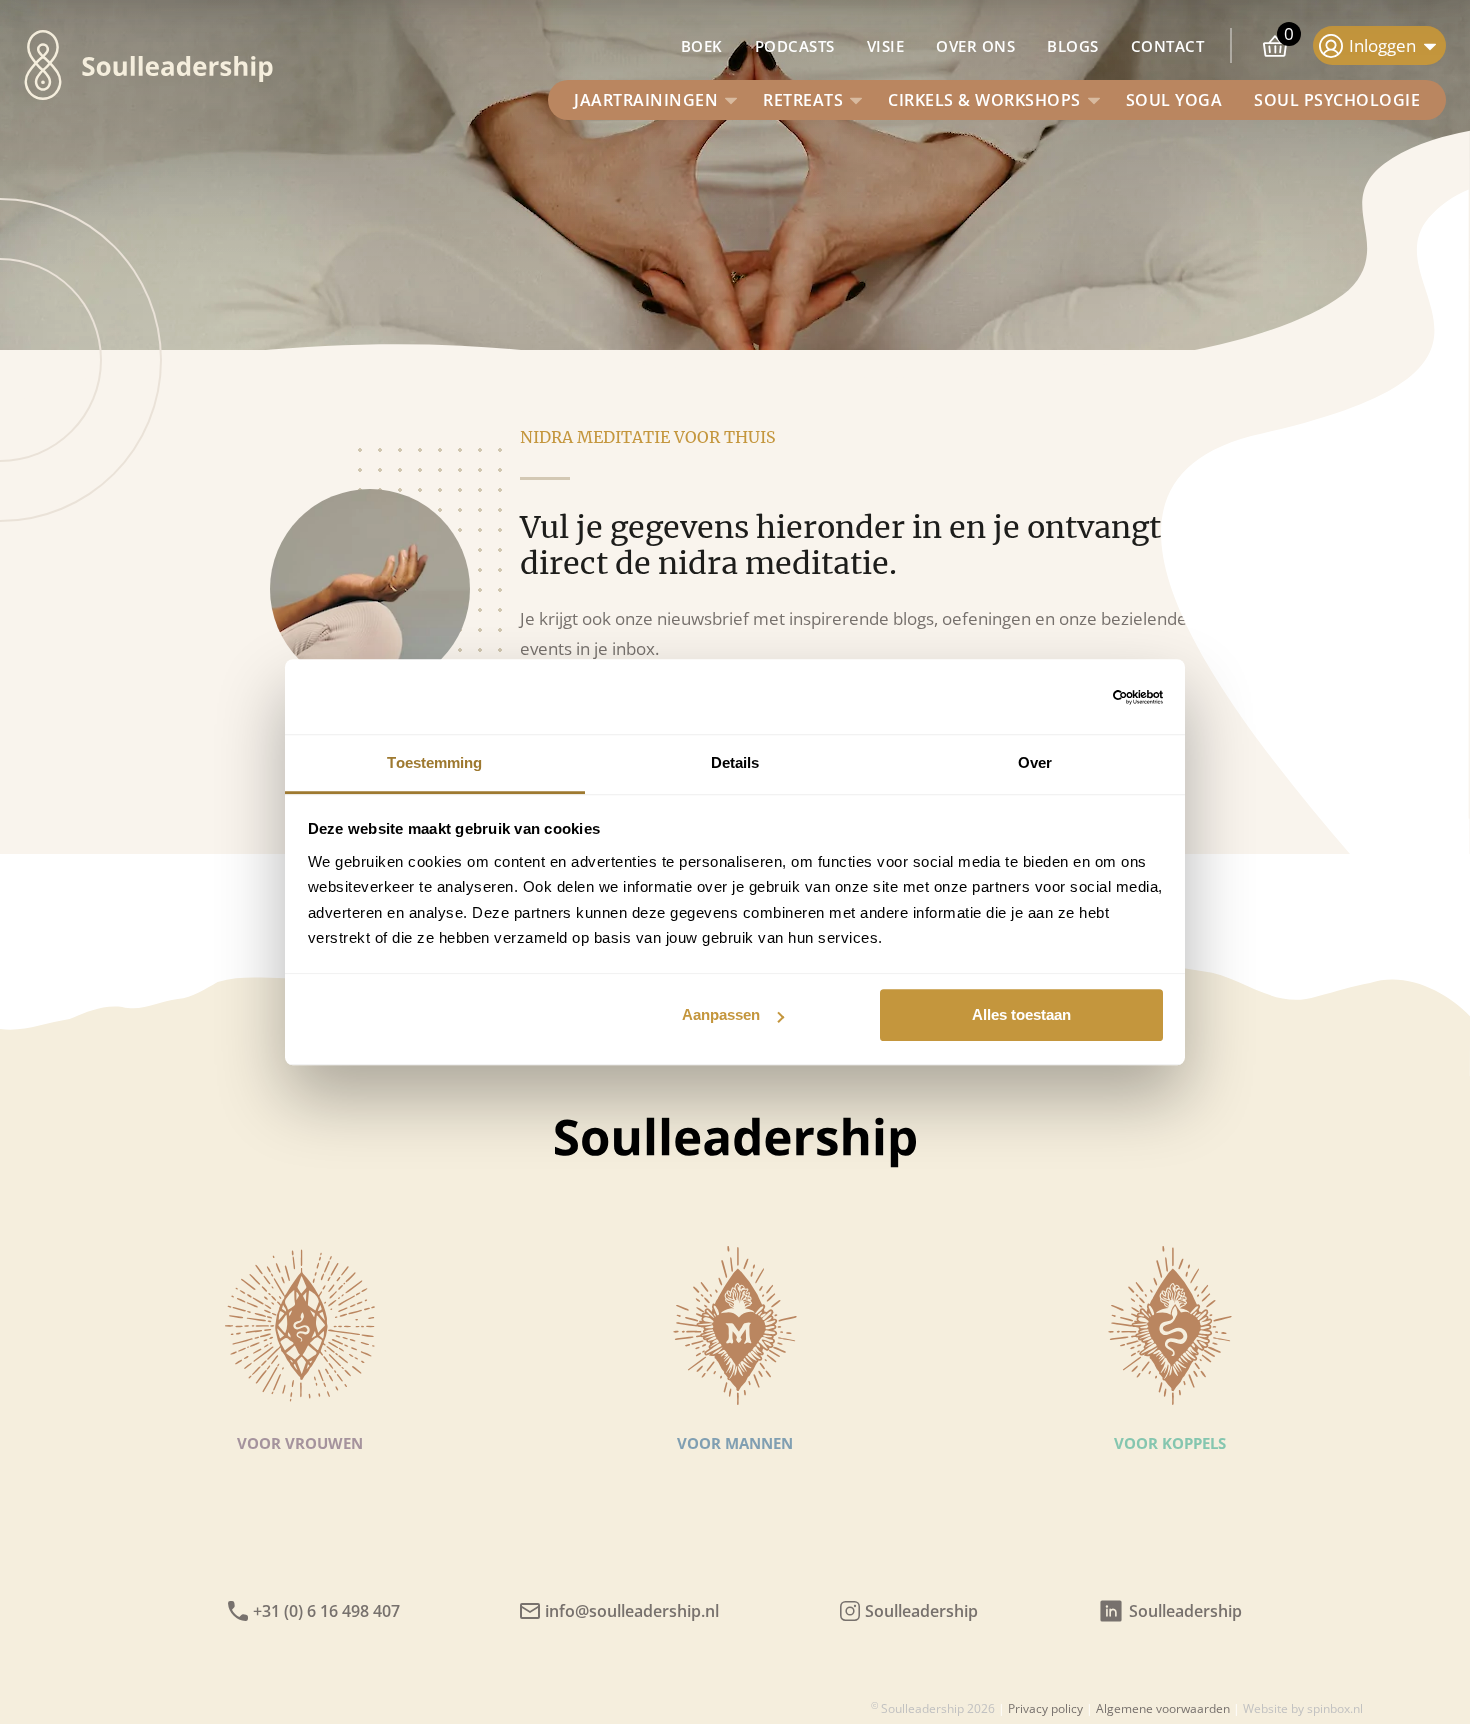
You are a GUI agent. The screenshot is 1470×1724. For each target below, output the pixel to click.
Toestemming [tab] (434, 762)
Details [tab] (735, 762)
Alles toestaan (1021, 1014)
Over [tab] (1035, 762)
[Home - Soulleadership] (43, 69)
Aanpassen (721, 1014)
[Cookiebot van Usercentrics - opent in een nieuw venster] (1075, 697)
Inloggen (1382, 45)
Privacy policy (1045, 1708)
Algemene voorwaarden (1163, 1708)
